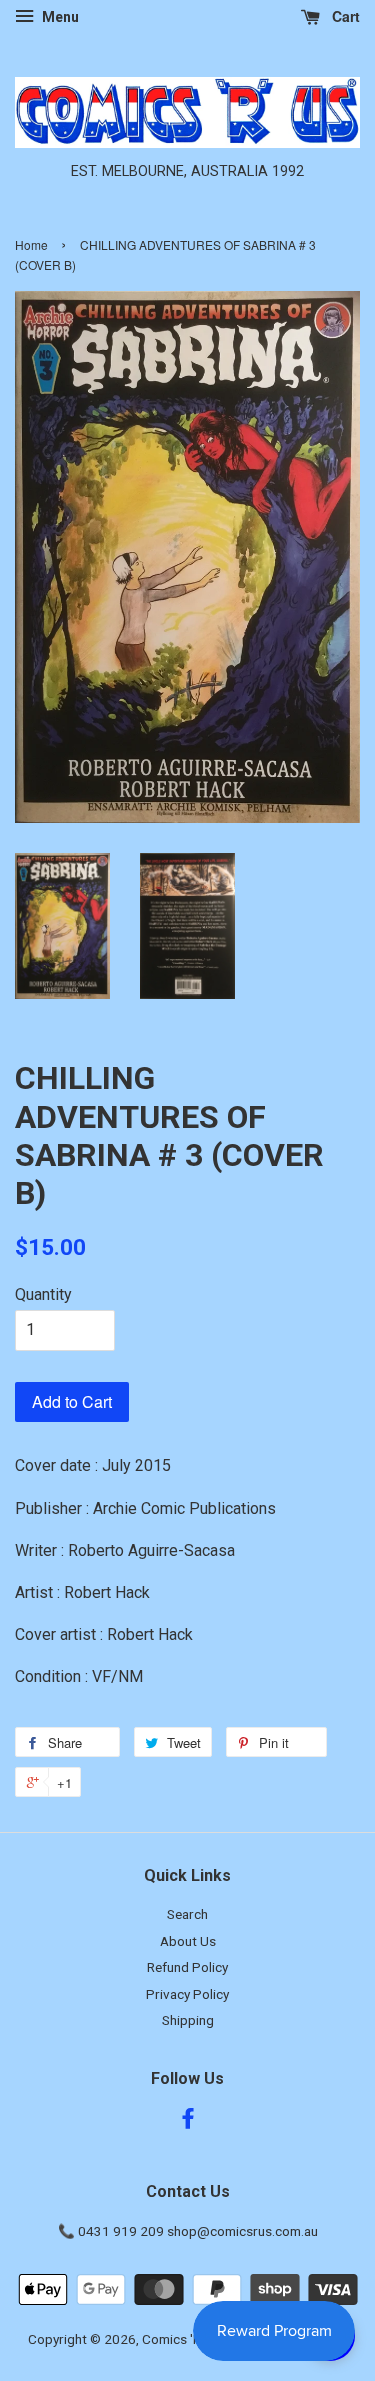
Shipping (188, 2020)
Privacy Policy (187, 1994)
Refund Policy (187, 1967)
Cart (344, 16)
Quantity (43, 1294)
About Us (188, 1941)
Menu (59, 17)
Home (31, 244)
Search (187, 1914)
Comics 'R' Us (182, 2339)
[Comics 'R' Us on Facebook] (188, 2122)
